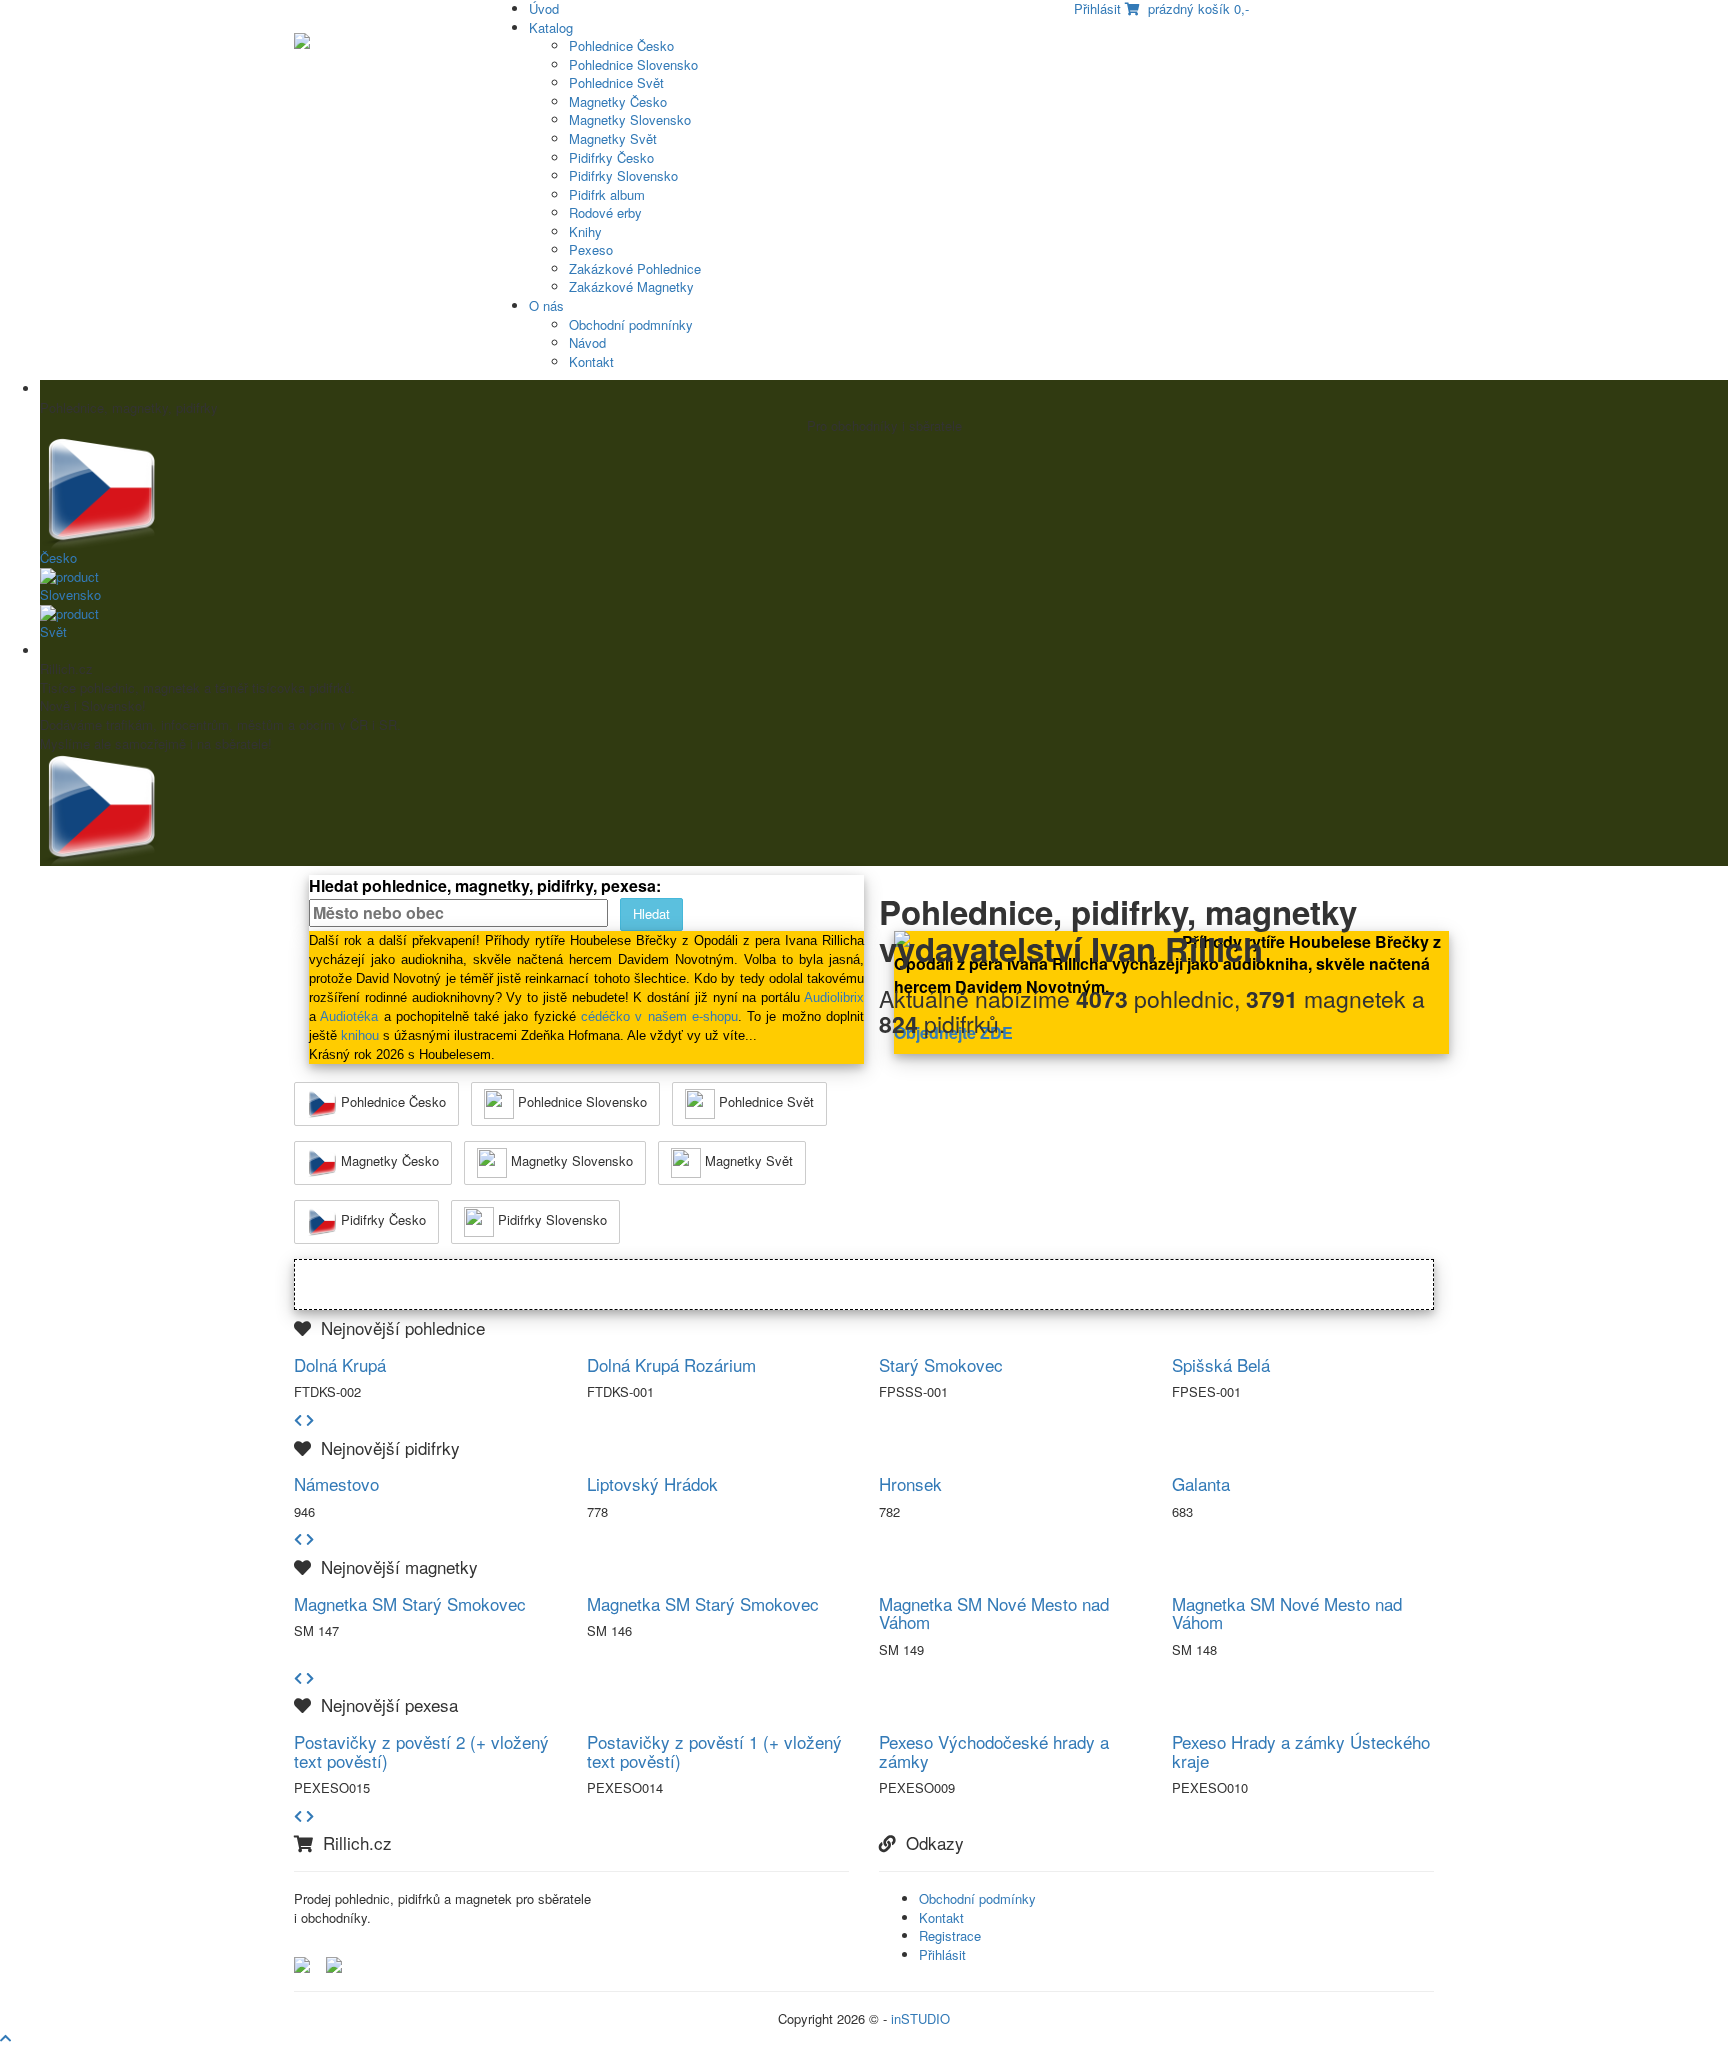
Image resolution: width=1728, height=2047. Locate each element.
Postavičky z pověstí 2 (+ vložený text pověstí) (421, 1751)
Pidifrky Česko (611, 157)
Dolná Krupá (340, 1364)
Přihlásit (942, 1954)
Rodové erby (605, 212)
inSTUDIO (920, 2018)
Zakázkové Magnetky (631, 286)
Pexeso (591, 249)
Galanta (1201, 1483)
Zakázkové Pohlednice (635, 268)
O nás (546, 305)
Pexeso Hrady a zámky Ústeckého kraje (1301, 1751)
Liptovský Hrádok (652, 1483)
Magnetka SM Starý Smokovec (410, 1603)
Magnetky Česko (618, 101)
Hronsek (910, 1483)
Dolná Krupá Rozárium (671, 1364)
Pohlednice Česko (621, 45)
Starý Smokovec (941, 1364)
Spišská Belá (1221, 1364)
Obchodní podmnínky (631, 324)
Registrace (950, 1935)
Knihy (585, 231)
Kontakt (591, 361)
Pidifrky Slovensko (623, 175)
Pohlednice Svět (616, 82)
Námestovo (336, 1483)
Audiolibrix (834, 997)
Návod (587, 342)
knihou (360, 1035)
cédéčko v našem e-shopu (659, 1016)
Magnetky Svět (613, 138)
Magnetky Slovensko (630, 119)
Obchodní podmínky (977, 1898)
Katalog (551, 27)
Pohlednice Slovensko (633, 64)
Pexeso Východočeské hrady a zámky (994, 1751)
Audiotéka (349, 1016)
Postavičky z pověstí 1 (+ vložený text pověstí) (714, 1751)
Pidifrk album (607, 194)
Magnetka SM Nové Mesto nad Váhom (994, 1613)
